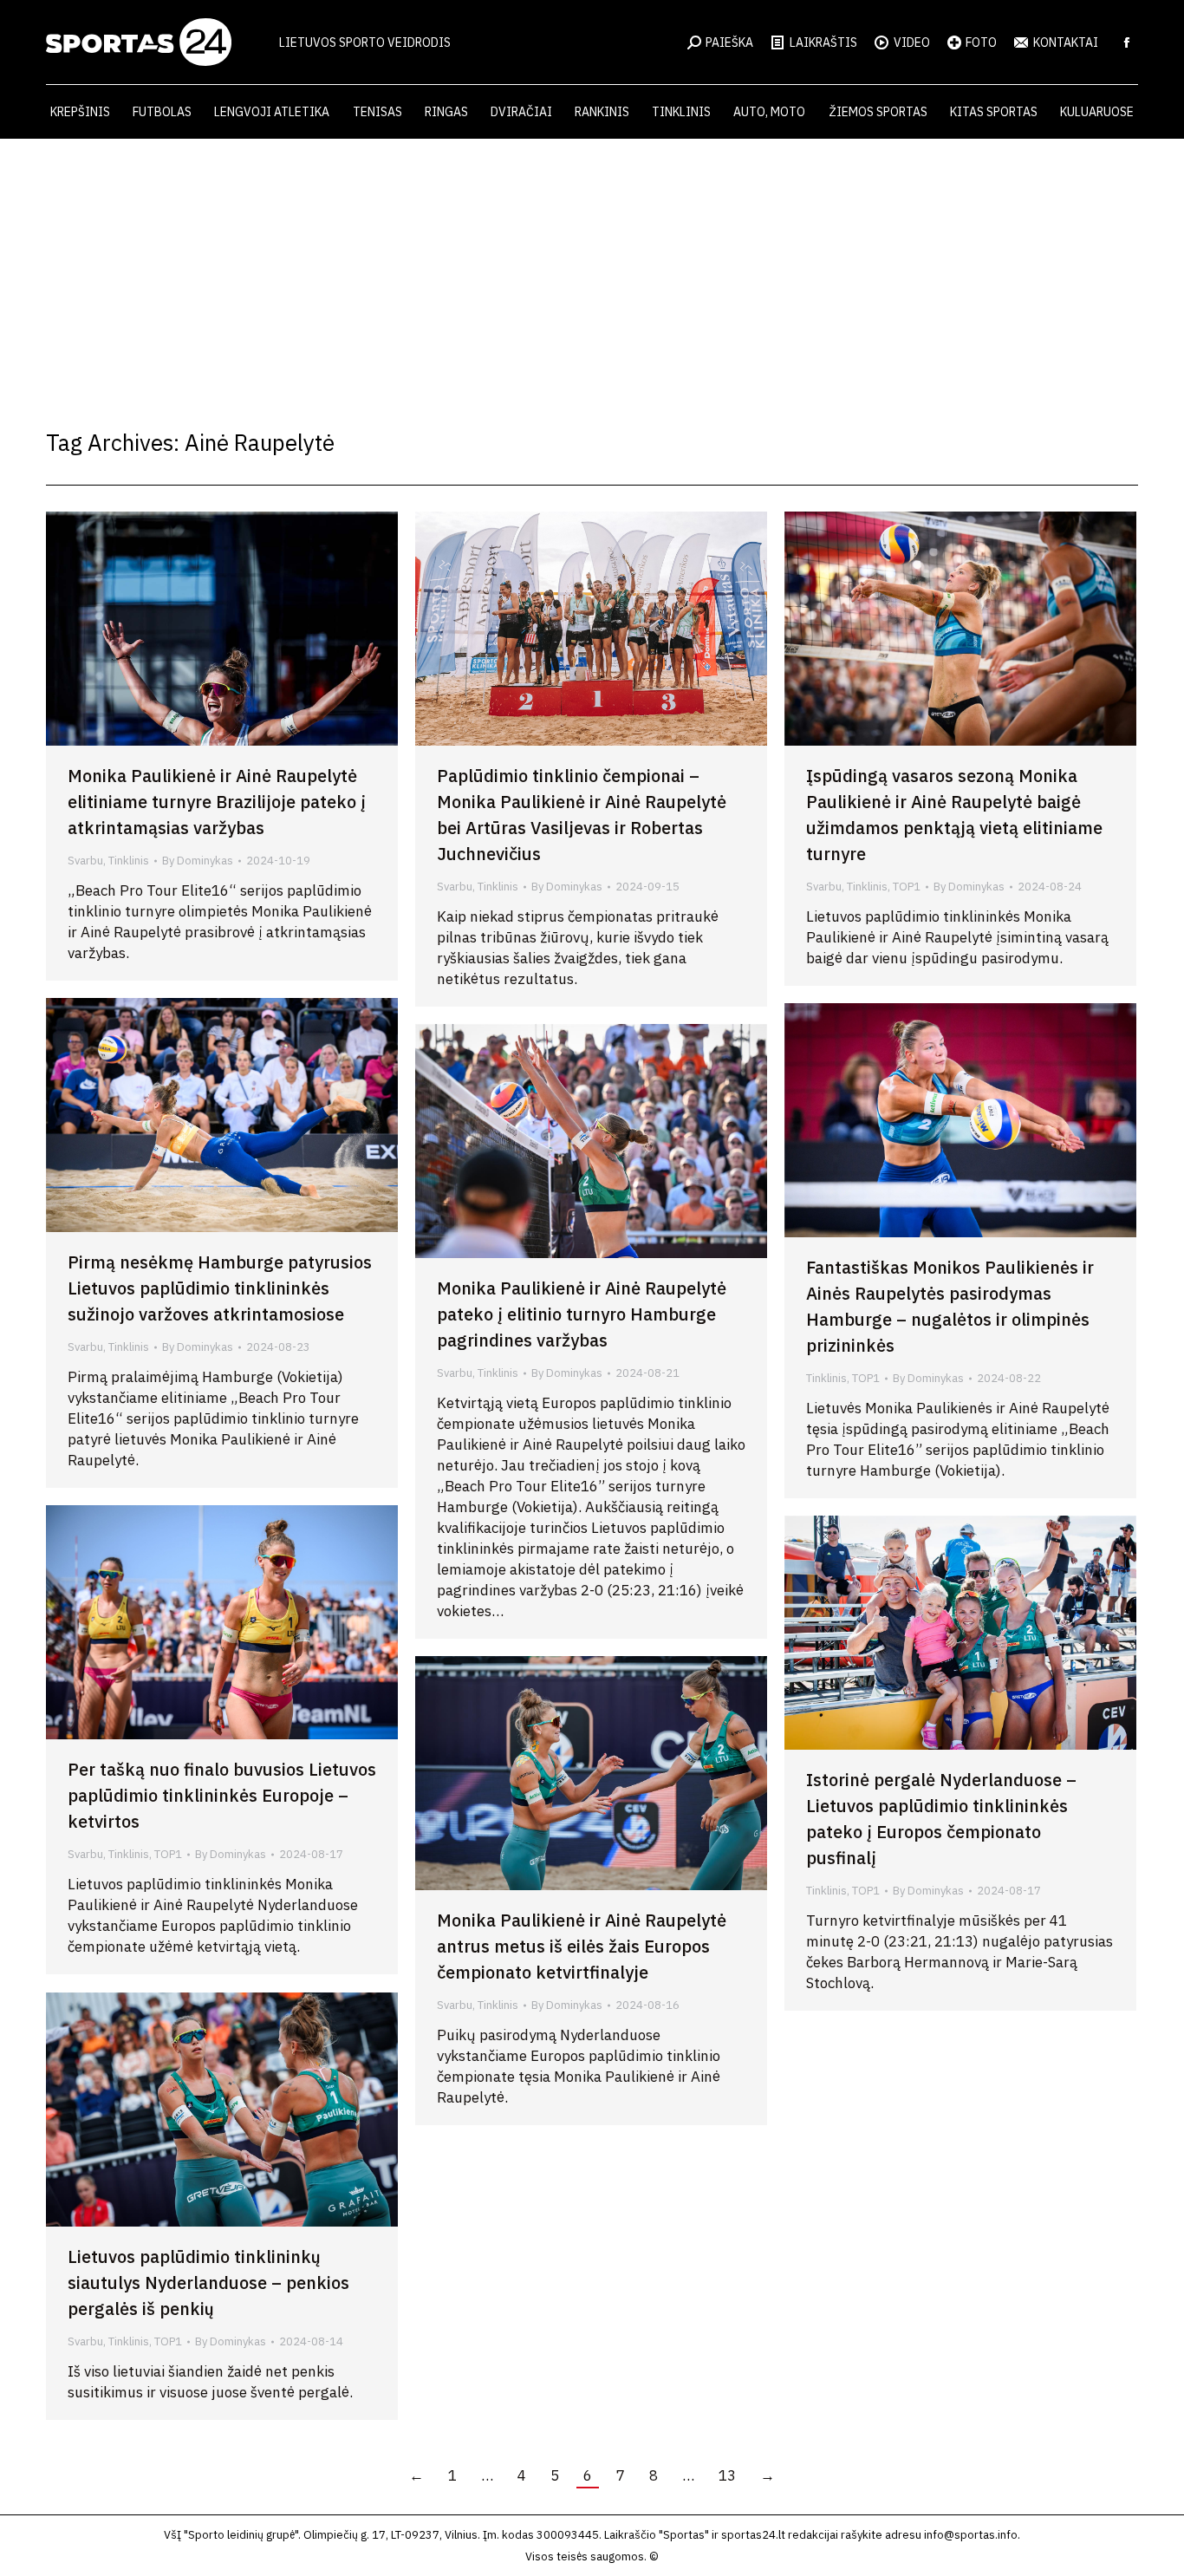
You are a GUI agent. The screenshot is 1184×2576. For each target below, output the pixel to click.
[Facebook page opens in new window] (1127, 42)
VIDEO (912, 42)
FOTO (981, 42)
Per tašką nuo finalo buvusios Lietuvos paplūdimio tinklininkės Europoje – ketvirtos (222, 1795)
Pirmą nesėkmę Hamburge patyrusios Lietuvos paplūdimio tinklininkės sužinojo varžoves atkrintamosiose (220, 1288)
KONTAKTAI (1066, 42)
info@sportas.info (971, 2535)
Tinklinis (129, 861)
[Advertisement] (592, 269)
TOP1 (907, 887)
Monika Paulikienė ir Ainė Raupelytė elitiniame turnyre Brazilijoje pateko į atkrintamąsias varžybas (217, 802)
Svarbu (85, 861)
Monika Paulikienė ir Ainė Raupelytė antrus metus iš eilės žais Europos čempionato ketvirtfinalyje (582, 1946)
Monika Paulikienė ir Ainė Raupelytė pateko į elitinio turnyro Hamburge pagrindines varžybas (582, 1314)
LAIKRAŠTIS (823, 42)
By (198, 861)
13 (727, 2475)
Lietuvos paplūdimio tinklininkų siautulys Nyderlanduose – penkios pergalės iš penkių (208, 2283)
